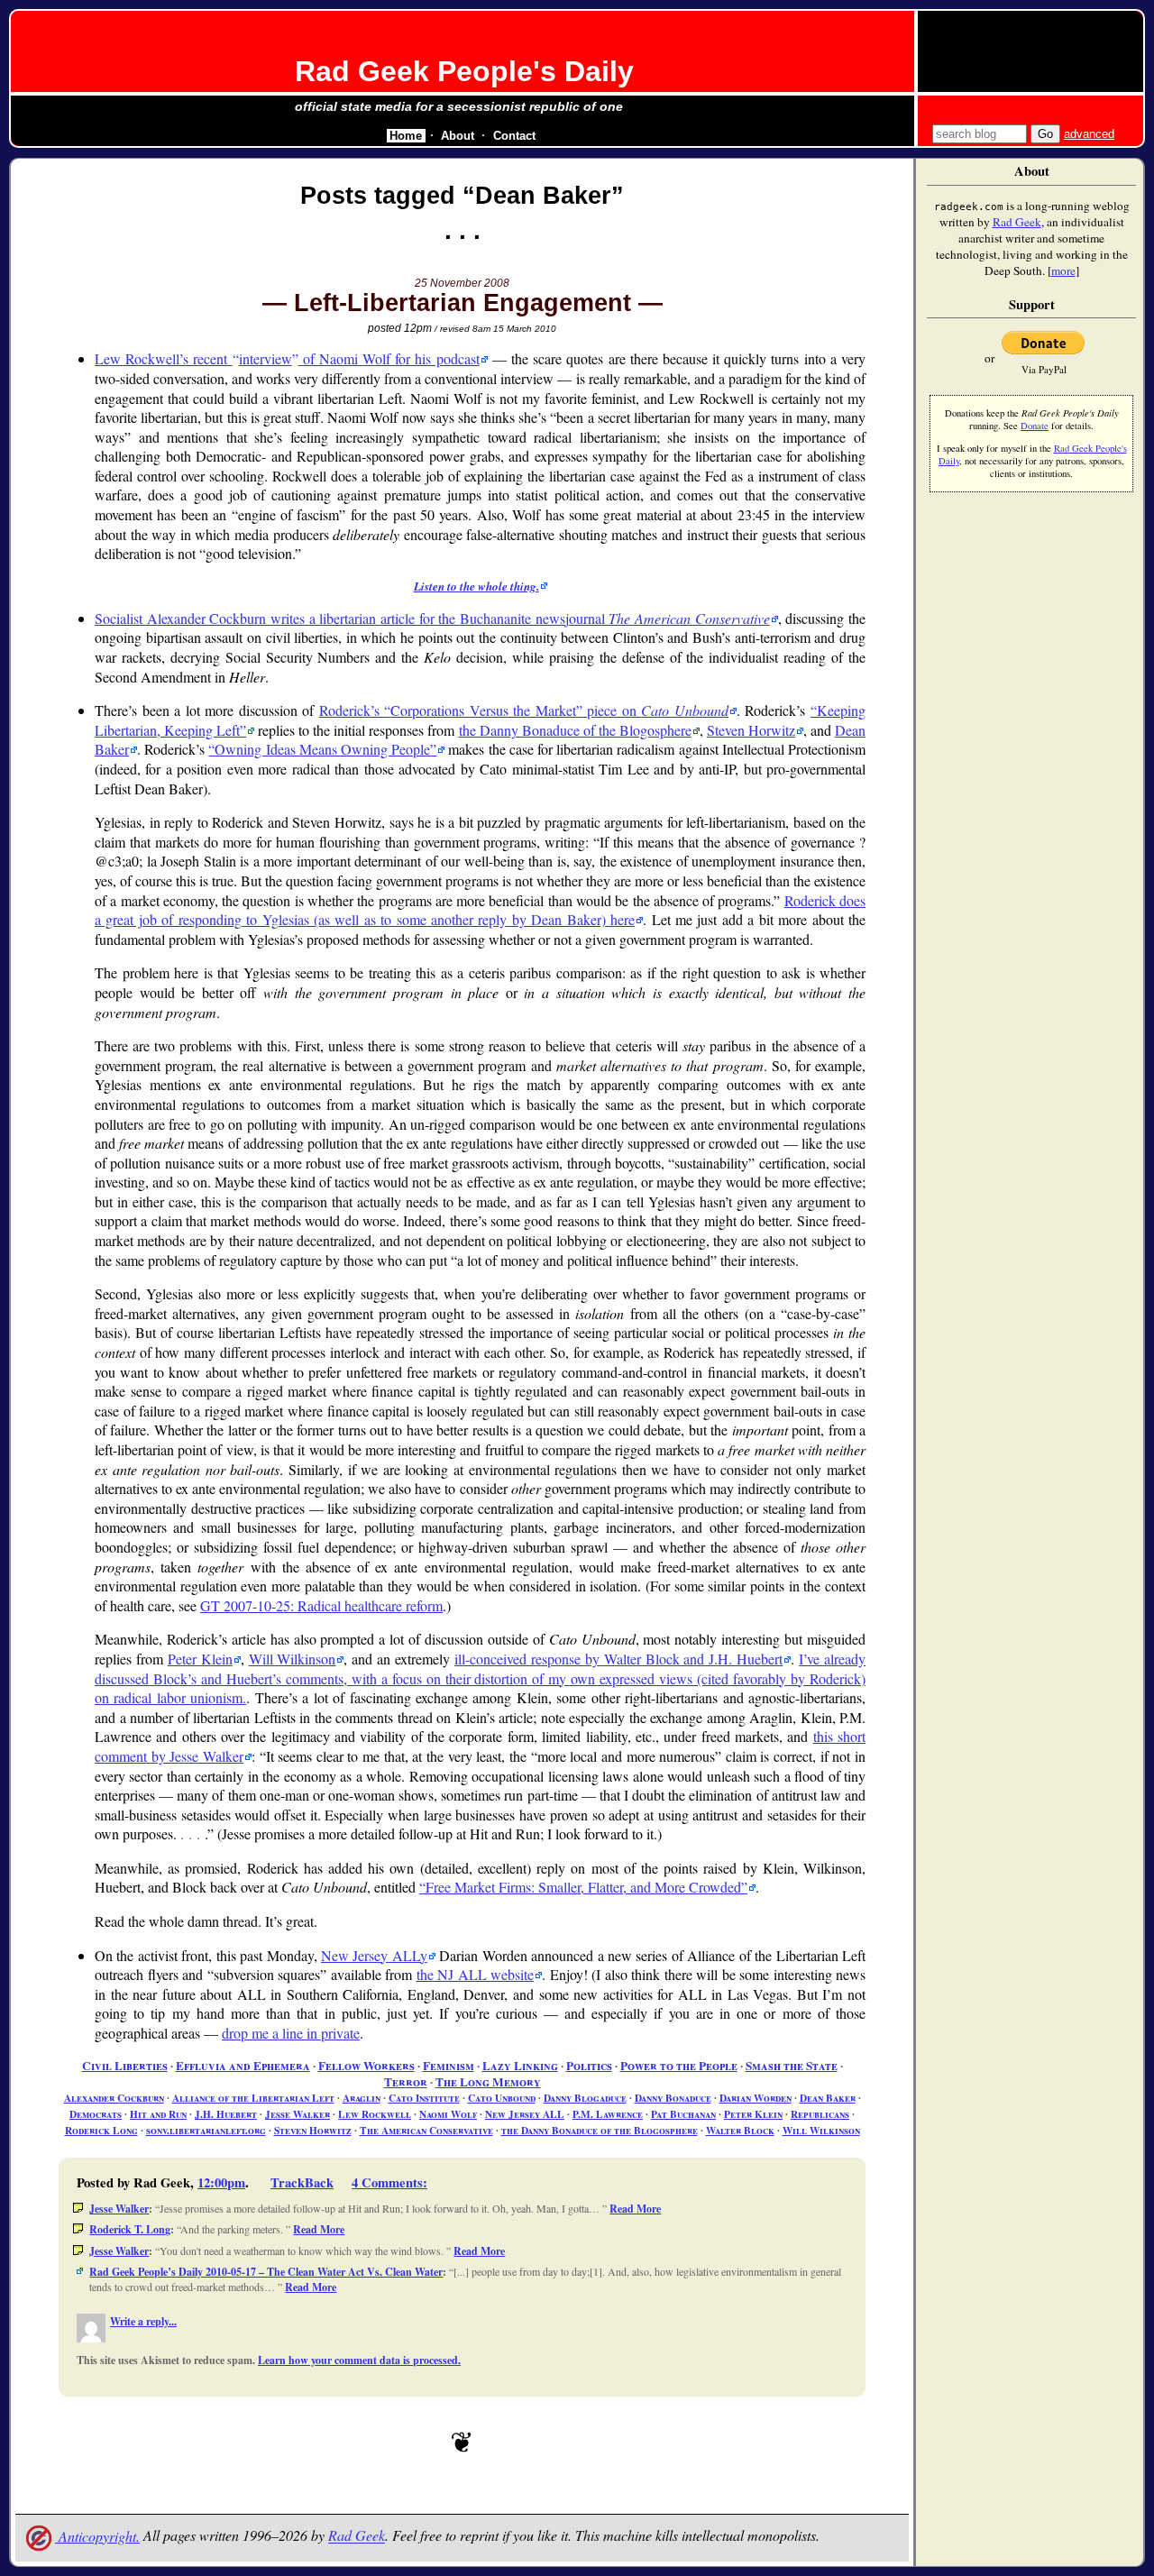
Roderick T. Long (130, 2229)
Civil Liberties (125, 2066)
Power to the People (679, 2066)
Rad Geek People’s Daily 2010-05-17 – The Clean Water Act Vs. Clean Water (266, 2272)
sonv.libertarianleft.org (206, 2130)
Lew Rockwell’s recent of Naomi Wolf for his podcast (287, 358)
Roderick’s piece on (524, 710)
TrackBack (302, 2182)
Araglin (362, 2098)
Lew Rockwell (375, 2114)
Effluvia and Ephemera (243, 2066)
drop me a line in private (291, 2033)
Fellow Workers (366, 2066)
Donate (1035, 426)
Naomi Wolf (448, 2114)
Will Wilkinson (293, 1659)
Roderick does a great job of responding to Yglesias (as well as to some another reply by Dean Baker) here (480, 910)
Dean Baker (828, 2098)
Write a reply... (143, 2321)
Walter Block (740, 2130)
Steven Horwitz (751, 730)
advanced (1089, 134)
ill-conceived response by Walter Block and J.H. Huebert (618, 1659)
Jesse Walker (298, 2114)
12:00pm (221, 2182)
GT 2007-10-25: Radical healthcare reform (321, 1605)
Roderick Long (101, 2130)
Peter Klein (200, 1659)
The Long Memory (488, 2082)
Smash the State (792, 2066)
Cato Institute (424, 2098)
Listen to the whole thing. (476, 586)
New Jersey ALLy (374, 1955)
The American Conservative (426, 2130)
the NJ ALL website (476, 1974)
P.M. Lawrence (608, 2114)
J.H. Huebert (226, 2114)
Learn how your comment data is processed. (359, 2360)
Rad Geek (357, 2536)
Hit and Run (158, 2114)
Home (406, 136)
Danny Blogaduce (585, 2098)
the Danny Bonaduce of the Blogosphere (575, 730)
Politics (589, 2066)
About (458, 136)
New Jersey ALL (525, 2114)
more (1063, 270)
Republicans (820, 2114)
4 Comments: (389, 2182)
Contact (514, 136)
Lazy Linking (520, 2066)
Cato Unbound (502, 2098)
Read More (635, 2209)
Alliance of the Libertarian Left (253, 2098)
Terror (406, 2082)
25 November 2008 (462, 283)
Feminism (449, 2066)
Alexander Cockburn (114, 2098)
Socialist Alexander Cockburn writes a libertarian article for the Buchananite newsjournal (432, 618)
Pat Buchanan (683, 2114)
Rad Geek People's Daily (464, 71)
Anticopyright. (97, 2536)
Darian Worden (756, 2098)
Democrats (96, 2114)
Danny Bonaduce (673, 2098)
